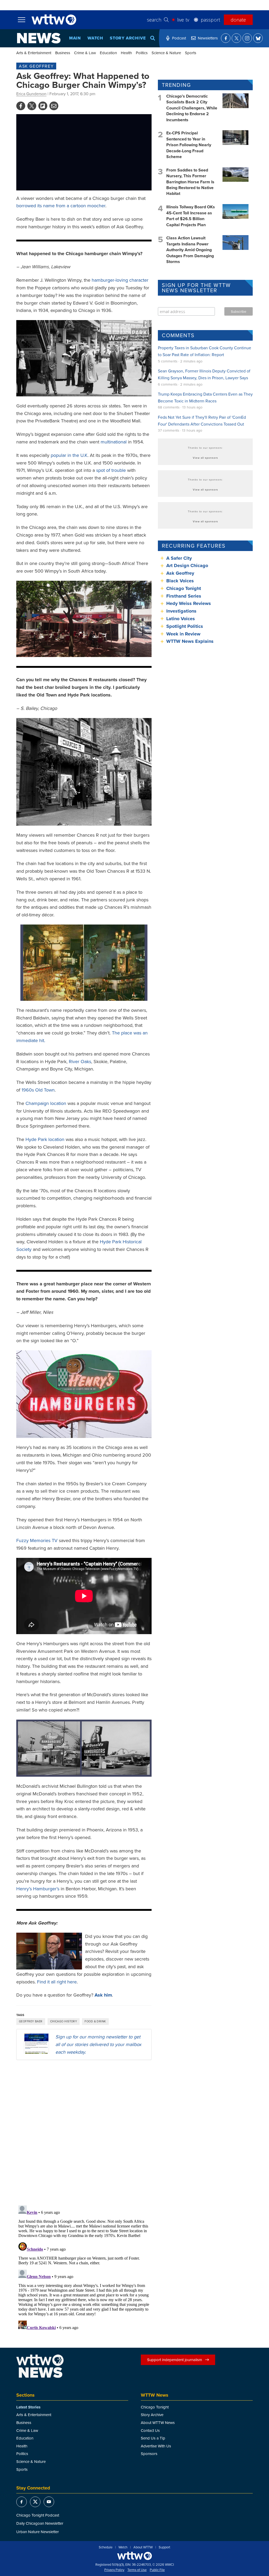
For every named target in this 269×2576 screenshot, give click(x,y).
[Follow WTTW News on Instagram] (247, 38)
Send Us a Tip (153, 2438)
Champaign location (46, 1103)
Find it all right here (57, 1982)
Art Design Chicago (187, 565)
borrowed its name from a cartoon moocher (61, 206)
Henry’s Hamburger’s (38, 1889)
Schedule (106, 2547)
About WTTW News (158, 2423)
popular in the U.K (69, 455)
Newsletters (208, 38)
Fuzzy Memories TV (37, 1540)
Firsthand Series (184, 596)
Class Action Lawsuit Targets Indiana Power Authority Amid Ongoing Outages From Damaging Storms (190, 250)
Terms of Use (137, 2570)
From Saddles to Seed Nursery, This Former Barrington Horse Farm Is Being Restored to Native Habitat (190, 182)
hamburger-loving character (120, 280)
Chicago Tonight (184, 588)
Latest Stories (28, 2407)
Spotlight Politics (185, 626)
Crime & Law (85, 53)
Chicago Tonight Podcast (38, 2515)
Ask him (103, 1995)
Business (63, 53)
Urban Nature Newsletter (38, 2532)
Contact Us (150, 2430)
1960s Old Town (38, 1090)
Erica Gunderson (31, 94)
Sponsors (149, 2454)
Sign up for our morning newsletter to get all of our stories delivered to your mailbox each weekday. (98, 2044)
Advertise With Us (156, 2446)
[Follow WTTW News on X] (236, 38)
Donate (238, 20)
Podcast (179, 38)
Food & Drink (95, 2021)
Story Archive (128, 38)
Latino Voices (181, 619)
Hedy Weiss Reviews (189, 603)
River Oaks (80, 1061)
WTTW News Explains (191, 641)
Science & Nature (166, 53)
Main (75, 38)
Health (126, 53)
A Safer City (179, 558)
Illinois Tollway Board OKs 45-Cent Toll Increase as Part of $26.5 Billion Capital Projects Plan (191, 216)
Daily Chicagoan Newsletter (40, 2523)
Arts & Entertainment (34, 53)
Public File (157, 2570)
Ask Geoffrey (36, 66)
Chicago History (64, 2021)
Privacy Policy (114, 2570)
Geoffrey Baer (31, 2021)
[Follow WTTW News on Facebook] (226, 38)
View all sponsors (205, 458)
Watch (95, 38)
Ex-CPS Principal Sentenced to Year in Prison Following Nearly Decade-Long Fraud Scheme (189, 145)
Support (164, 2547)
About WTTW (143, 2547)
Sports (191, 53)
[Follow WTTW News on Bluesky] (258, 38)
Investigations (181, 611)
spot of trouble (111, 470)
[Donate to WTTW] (134, 2556)
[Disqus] (84, 2132)
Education (108, 53)
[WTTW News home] (39, 38)
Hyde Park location (45, 1139)
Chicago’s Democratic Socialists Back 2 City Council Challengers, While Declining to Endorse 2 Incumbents (192, 108)
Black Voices (180, 581)
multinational (114, 442)
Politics (142, 53)
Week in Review (183, 634)
